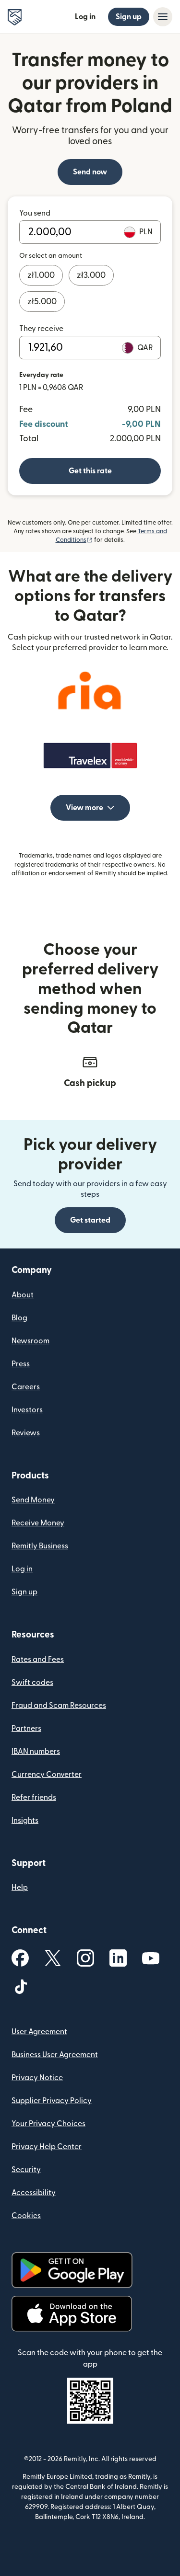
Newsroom (30, 1341)
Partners (26, 1729)
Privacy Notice (37, 2078)
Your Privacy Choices (48, 2124)
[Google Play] (72, 2270)
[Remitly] (15, 17)
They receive (41, 329)
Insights (25, 1820)
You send (35, 213)
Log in (85, 17)
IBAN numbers (36, 1752)
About (23, 1295)
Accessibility (34, 2193)
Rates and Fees (38, 1660)
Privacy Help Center (47, 2147)
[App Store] (72, 2314)
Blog (19, 1318)
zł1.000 (41, 275)
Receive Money (38, 1523)
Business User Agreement (55, 2055)
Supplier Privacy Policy (52, 2101)
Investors (27, 1410)
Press (21, 1364)
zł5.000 (42, 302)
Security (26, 2170)
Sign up (129, 17)
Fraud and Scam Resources (59, 1706)
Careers (26, 1387)
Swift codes (32, 1683)
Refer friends (34, 1797)
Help (20, 1888)
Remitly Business (40, 1546)
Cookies (26, 2216)
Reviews (26, 1433)
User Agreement (39, 2032)
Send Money (33, 1500)
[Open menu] (163, 17)
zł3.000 (91, 275)
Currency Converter (47, 1775)
